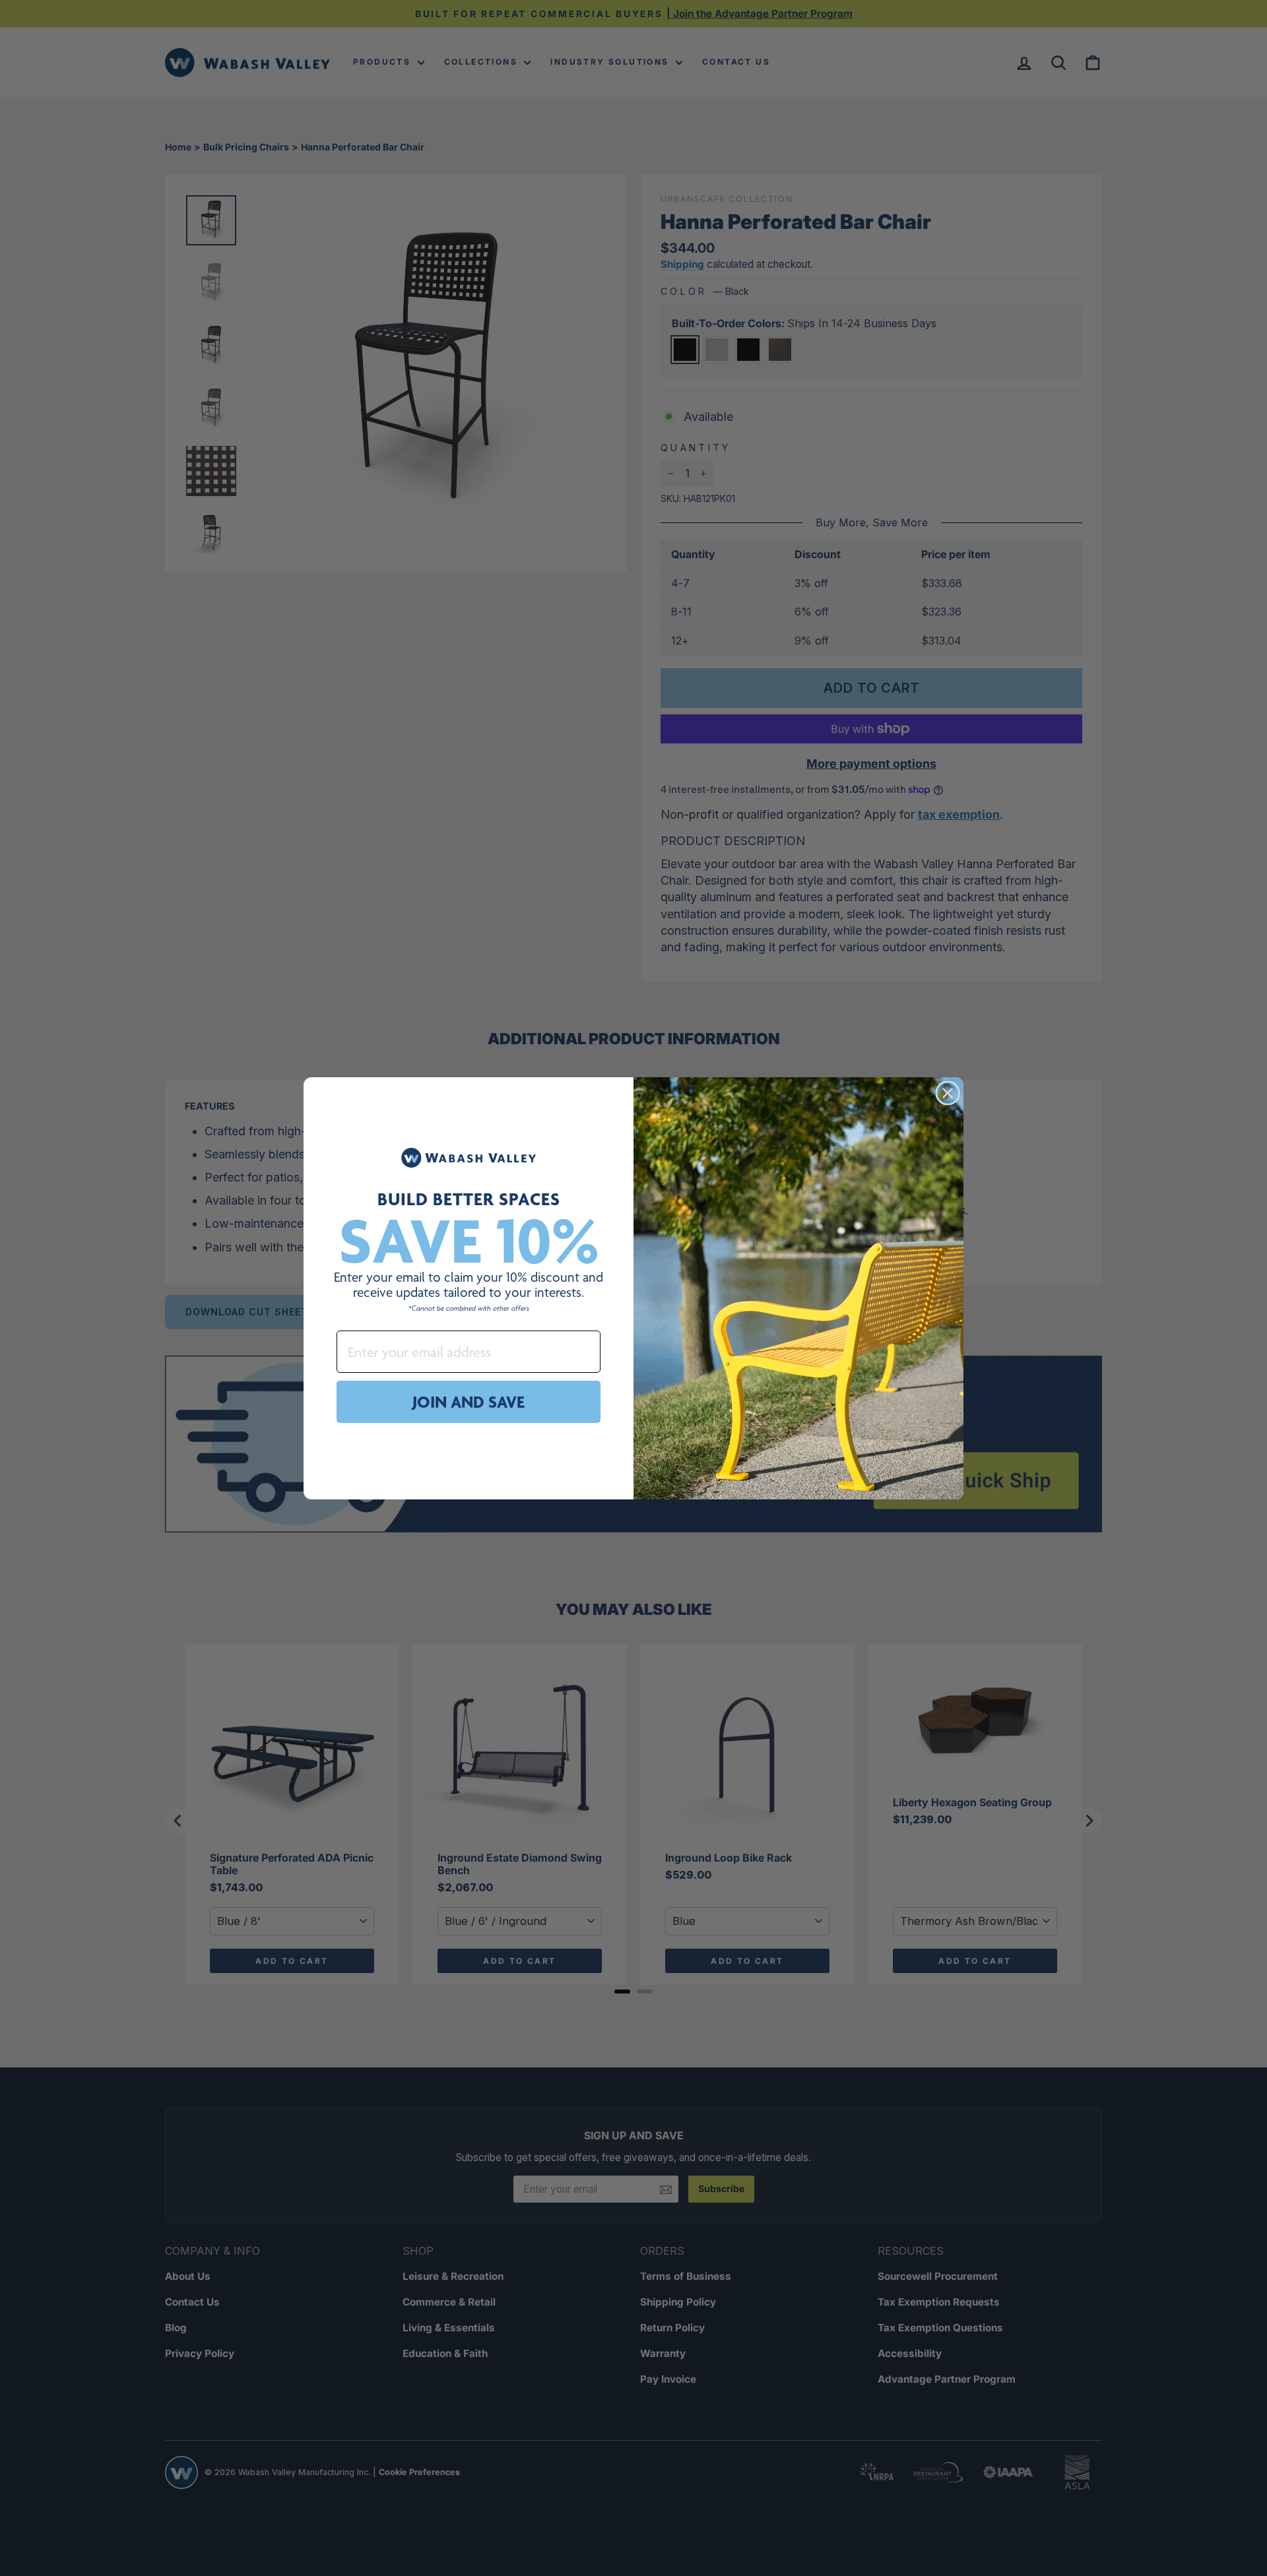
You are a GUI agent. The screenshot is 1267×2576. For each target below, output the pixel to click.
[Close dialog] (948, 1093)
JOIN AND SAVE (469, 1402)
